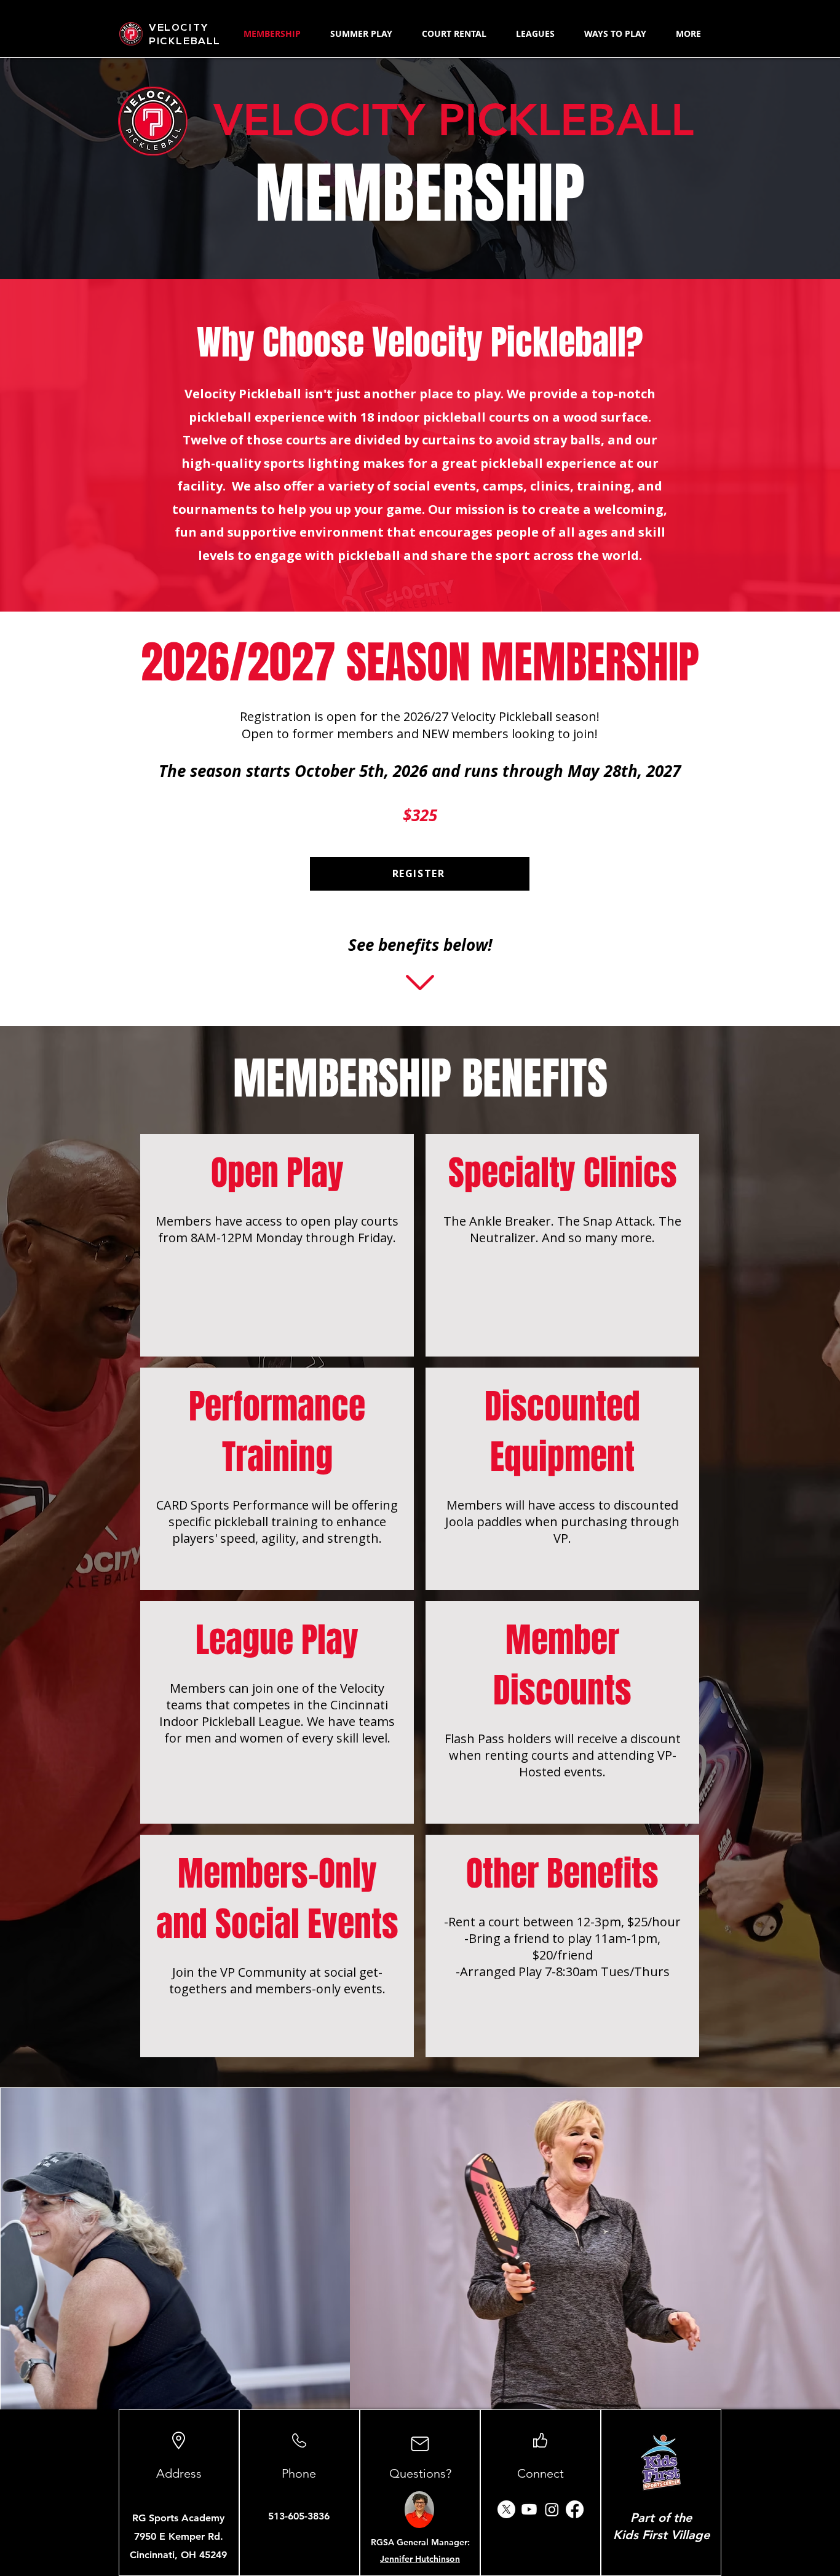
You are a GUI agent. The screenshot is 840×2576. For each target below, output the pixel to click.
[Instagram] (552, 2509)
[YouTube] (529, 2509)
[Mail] (420, 2444)
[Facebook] (575, 2509)
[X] (506, 2509)
